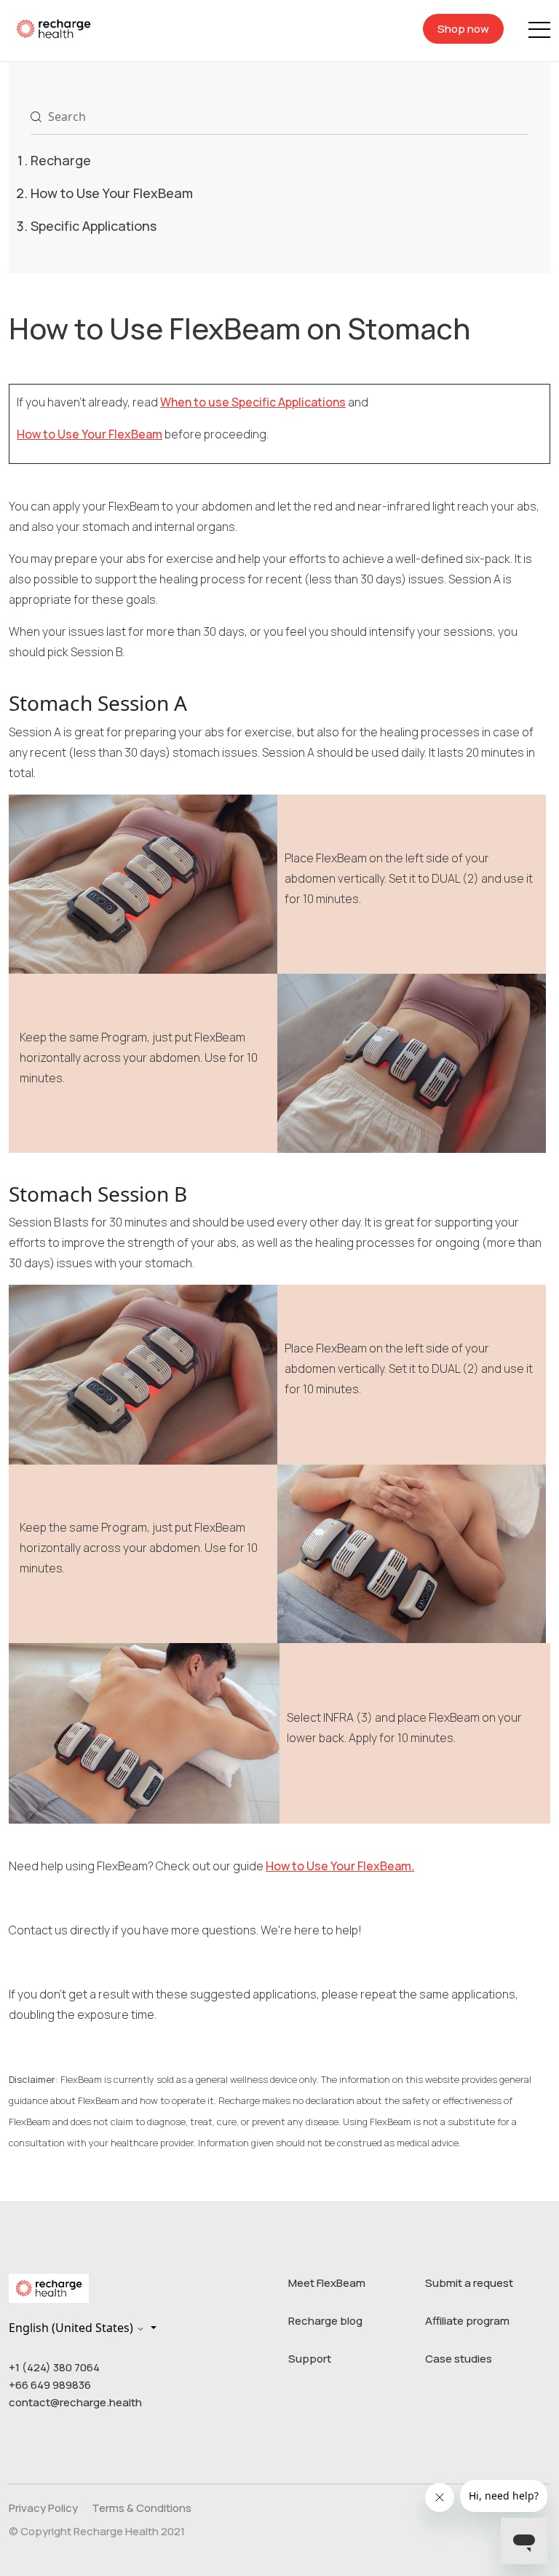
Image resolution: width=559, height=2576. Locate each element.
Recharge (61, 160)
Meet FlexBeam (327, 2283)
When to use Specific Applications (253, 402)
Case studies (459, 2359)
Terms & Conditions (142, 2508)
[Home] (53, 28)
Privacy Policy (43, 2508)
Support (310, 2359)
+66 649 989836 (50, 2385)
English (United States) (72, 2328)
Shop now (463, 29)
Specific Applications (94, 226)
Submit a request (469, 2283)
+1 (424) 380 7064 (54, 2367)
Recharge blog (325, 2321)
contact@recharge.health (75, 2402)
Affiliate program (467, 2321)
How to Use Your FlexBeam (112, 193)
